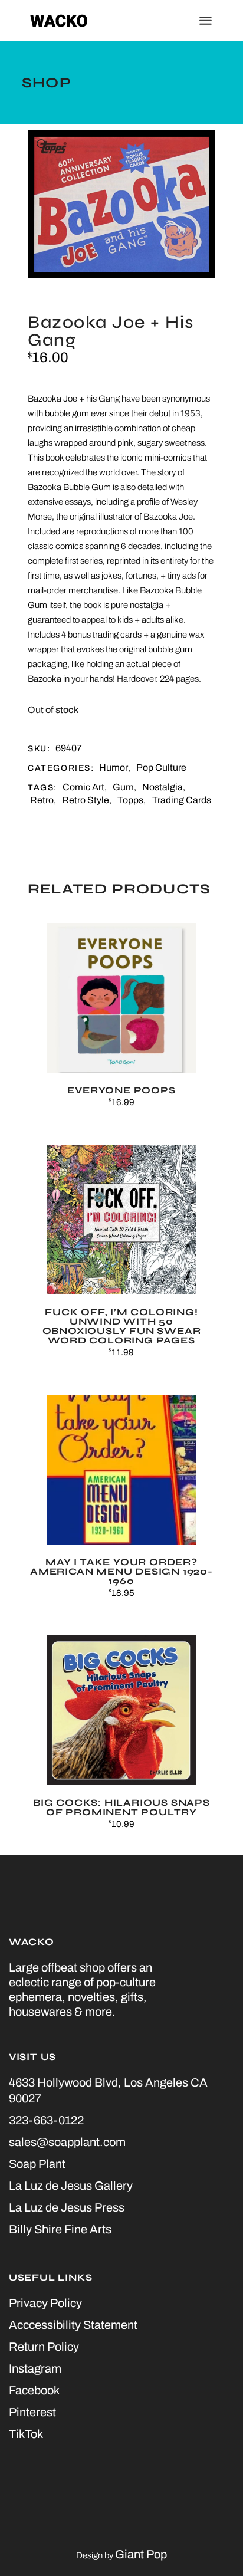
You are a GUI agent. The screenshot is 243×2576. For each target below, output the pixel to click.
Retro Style (86, 800)
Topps (130, 800)
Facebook (34, 2390)
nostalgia (162, 787)
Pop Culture (161, 768)
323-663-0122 (46, 2120)
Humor (114, 768)
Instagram (35, 2368)
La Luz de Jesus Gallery (71, 2186)
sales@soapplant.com (67, 2142)
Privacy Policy (45, 2303)
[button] (42, 145)
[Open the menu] (206, 21)
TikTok (26, 2434)
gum (123, 787)
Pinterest (32, 2412)
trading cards (182, 800)
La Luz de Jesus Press (67, 2207)
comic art (83, 787)
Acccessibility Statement (73, 2325)
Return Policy (44, 2347)
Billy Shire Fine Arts (60, 2229)
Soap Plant (37, 2164)
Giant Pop (141, 2554)
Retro (42, 800)
